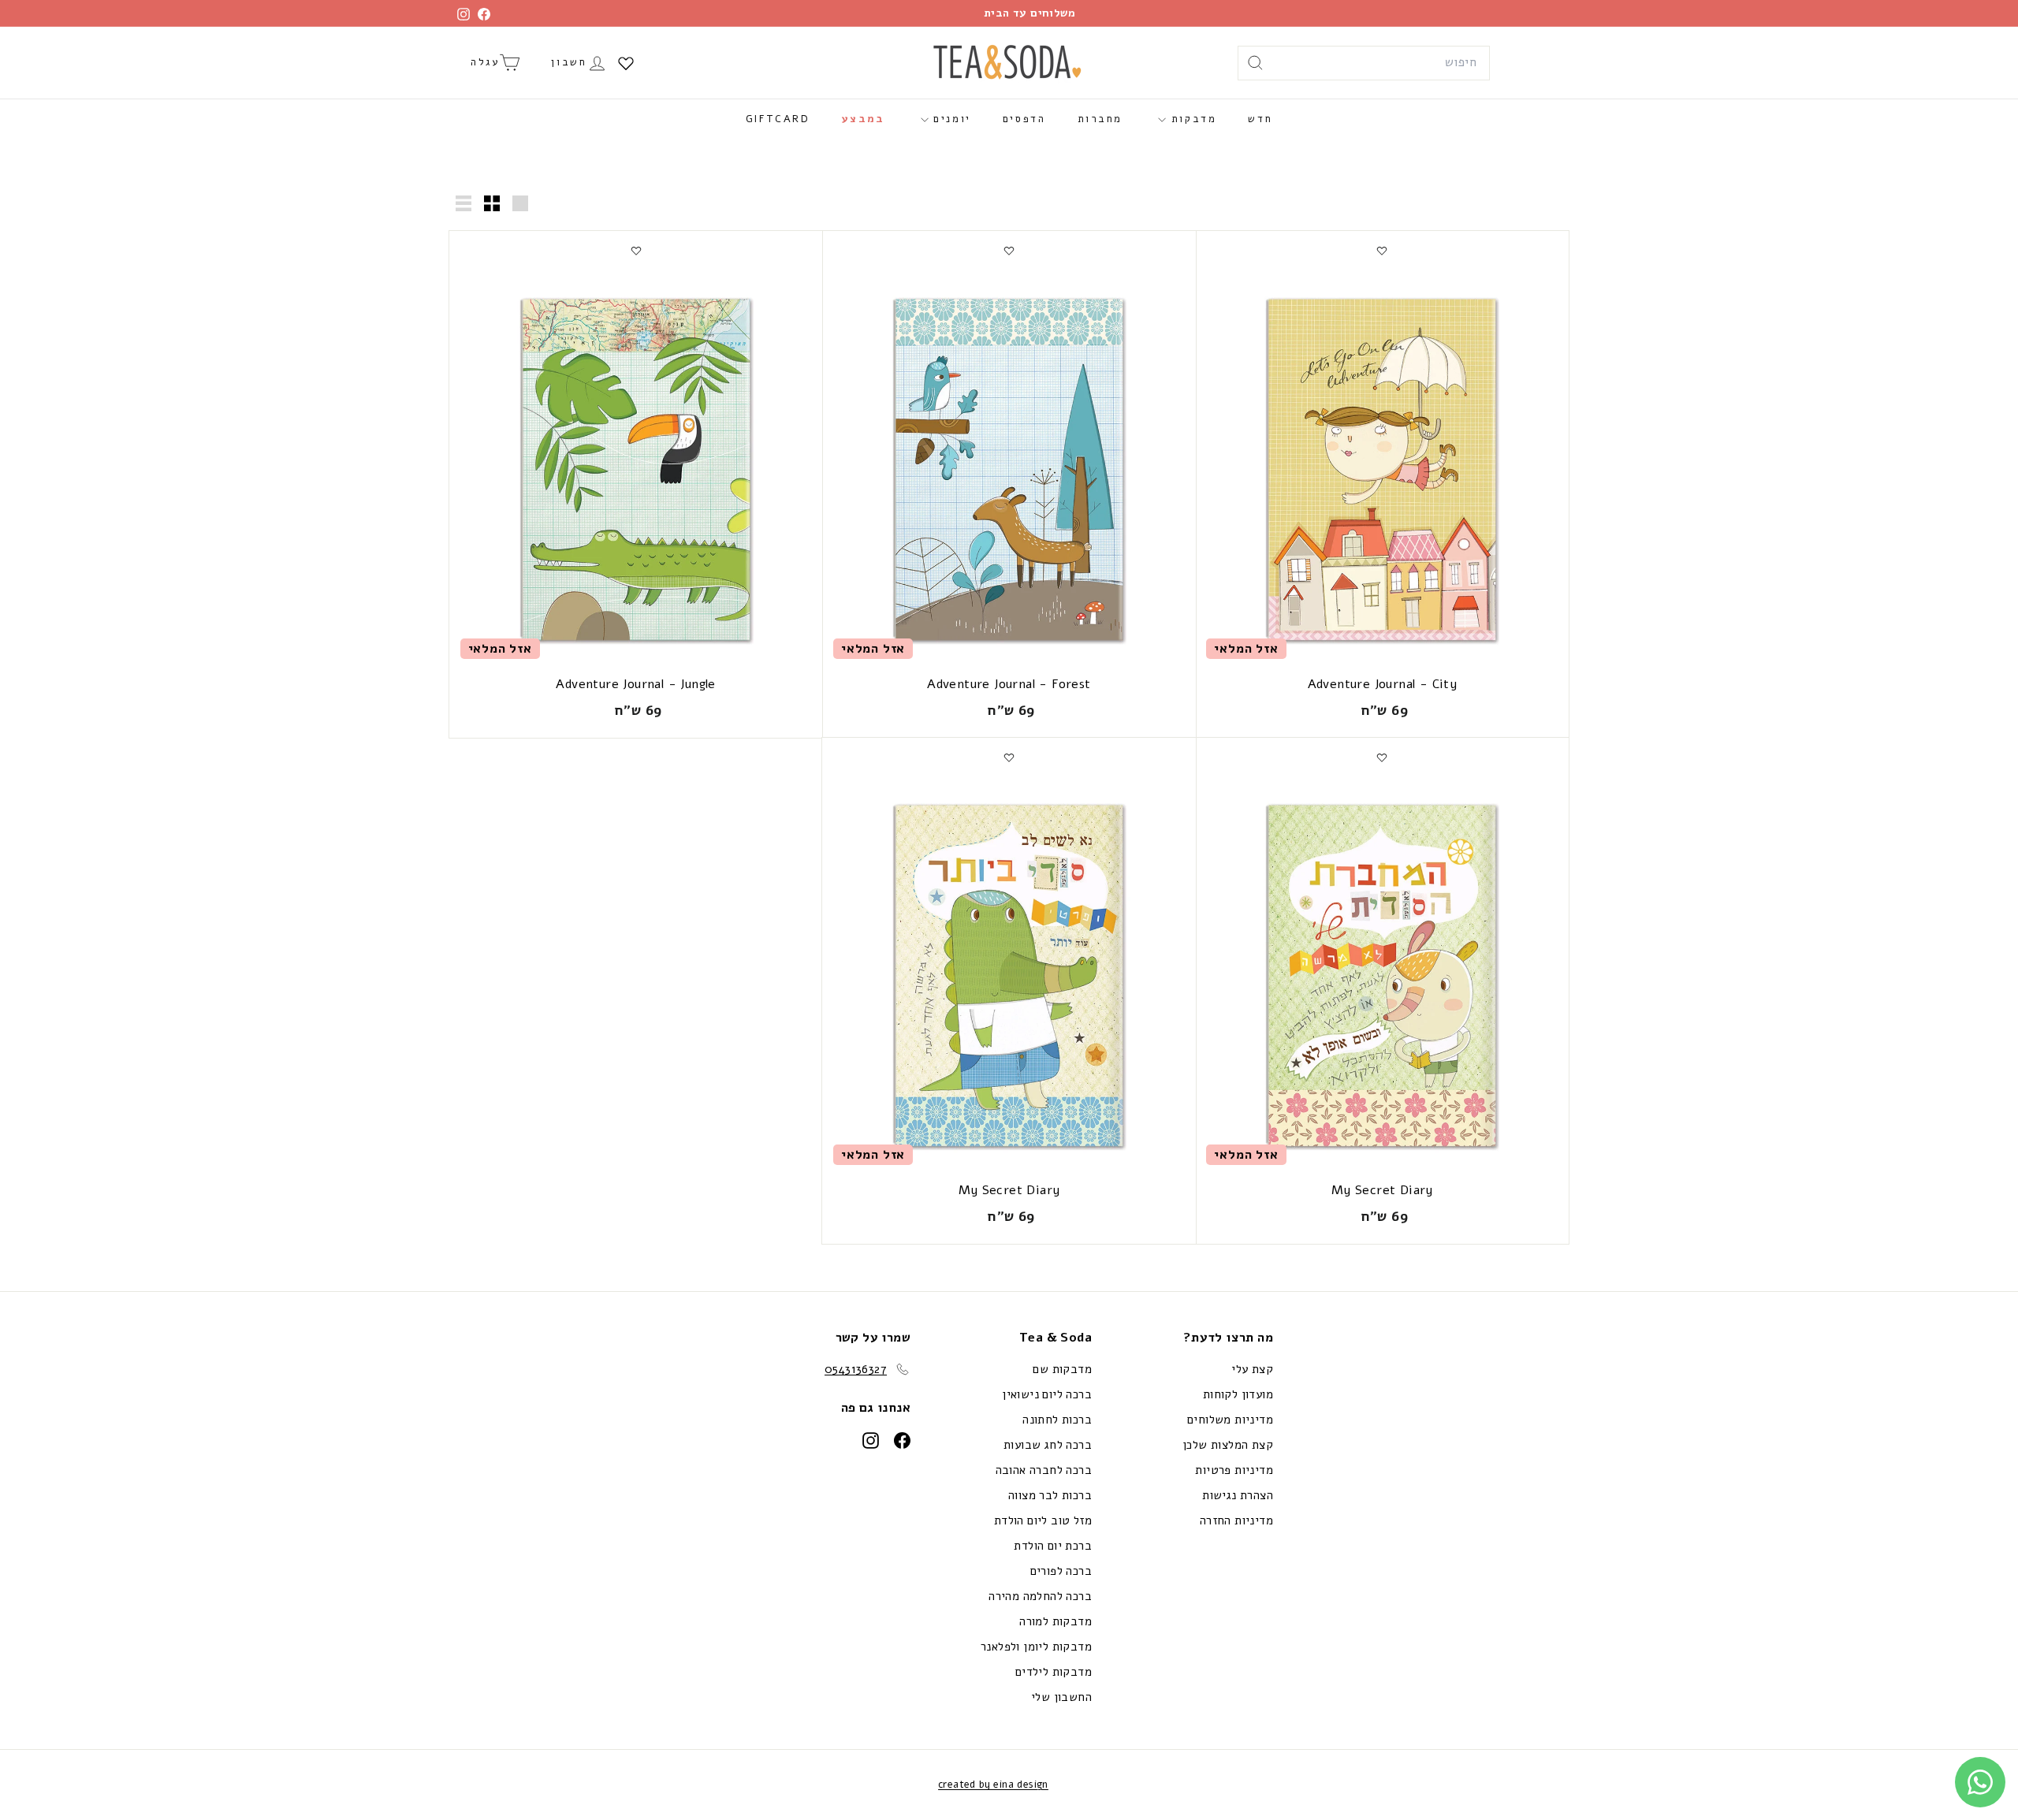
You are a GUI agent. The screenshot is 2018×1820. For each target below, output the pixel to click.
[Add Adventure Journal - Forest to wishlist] (1009, 251)
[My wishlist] (626, 63)
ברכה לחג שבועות (1048, 1445)
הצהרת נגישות (1238, 1495)
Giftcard (778, 119)
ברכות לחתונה (1057, 1420)
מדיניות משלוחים (1230, 1420)
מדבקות (1191, 119)
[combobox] (1364, 63)
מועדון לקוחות (1238, 1394)
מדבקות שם (1062, 1369)
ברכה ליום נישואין (1047, 1394)
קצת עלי (1252, 1369)
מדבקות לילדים (1054, 1672)
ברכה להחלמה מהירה (1040, 1596)
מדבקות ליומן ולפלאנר (1036, 1647)
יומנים (950, 119)
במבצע (864, 119)
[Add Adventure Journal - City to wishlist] (1382, 251)
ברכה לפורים (1061, 1571)
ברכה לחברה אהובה (1044, 1470)
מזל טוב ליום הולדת (1043, 1520)
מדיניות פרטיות (1234, 1470)
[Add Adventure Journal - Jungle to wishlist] (636, 251)
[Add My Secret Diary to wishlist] (1382, 757)
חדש (1260, 119)
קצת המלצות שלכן (1228, 1445)
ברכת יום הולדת (1053, 1546)
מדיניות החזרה (1236, 1520)
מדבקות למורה (1056, 1621)
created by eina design (993, 1785)
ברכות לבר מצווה (1050, 1495)
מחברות (1100, 119)
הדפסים (1024, 119)
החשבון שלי (1061, 1697)
